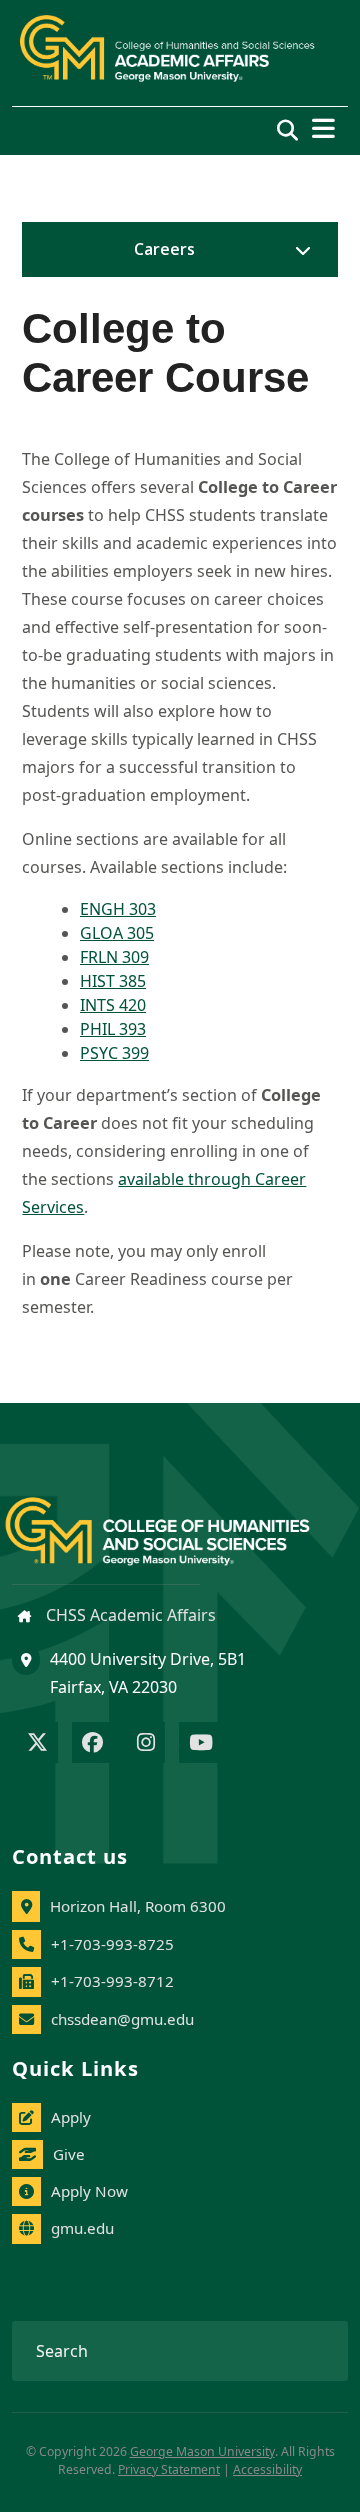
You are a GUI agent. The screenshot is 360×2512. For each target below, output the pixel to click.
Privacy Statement (169, 2469)
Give (69, 2154)
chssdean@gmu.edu (122, 2019)
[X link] (37, 1744)
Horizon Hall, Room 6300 (138, 1906)
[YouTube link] (201, 1744)
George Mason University (202, 2451)
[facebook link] (92, 1744)
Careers (164, 249)
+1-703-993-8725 (112, 1944)
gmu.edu (82, 2228)
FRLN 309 (114, 957)
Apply (71, 2117)
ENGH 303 (118, 909)
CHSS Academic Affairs (129, 1615)
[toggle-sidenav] (298, 250)
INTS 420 (113, 1005)
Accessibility (267, 2469)
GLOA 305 (117, 933)
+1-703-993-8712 (112, 1981)
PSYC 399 (114, 1053)
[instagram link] (146, 1744)
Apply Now (89, 2191)
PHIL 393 (113, 1029)
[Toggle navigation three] (323, 128)
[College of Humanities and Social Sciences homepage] (177, 1519)
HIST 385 (113, 981)
